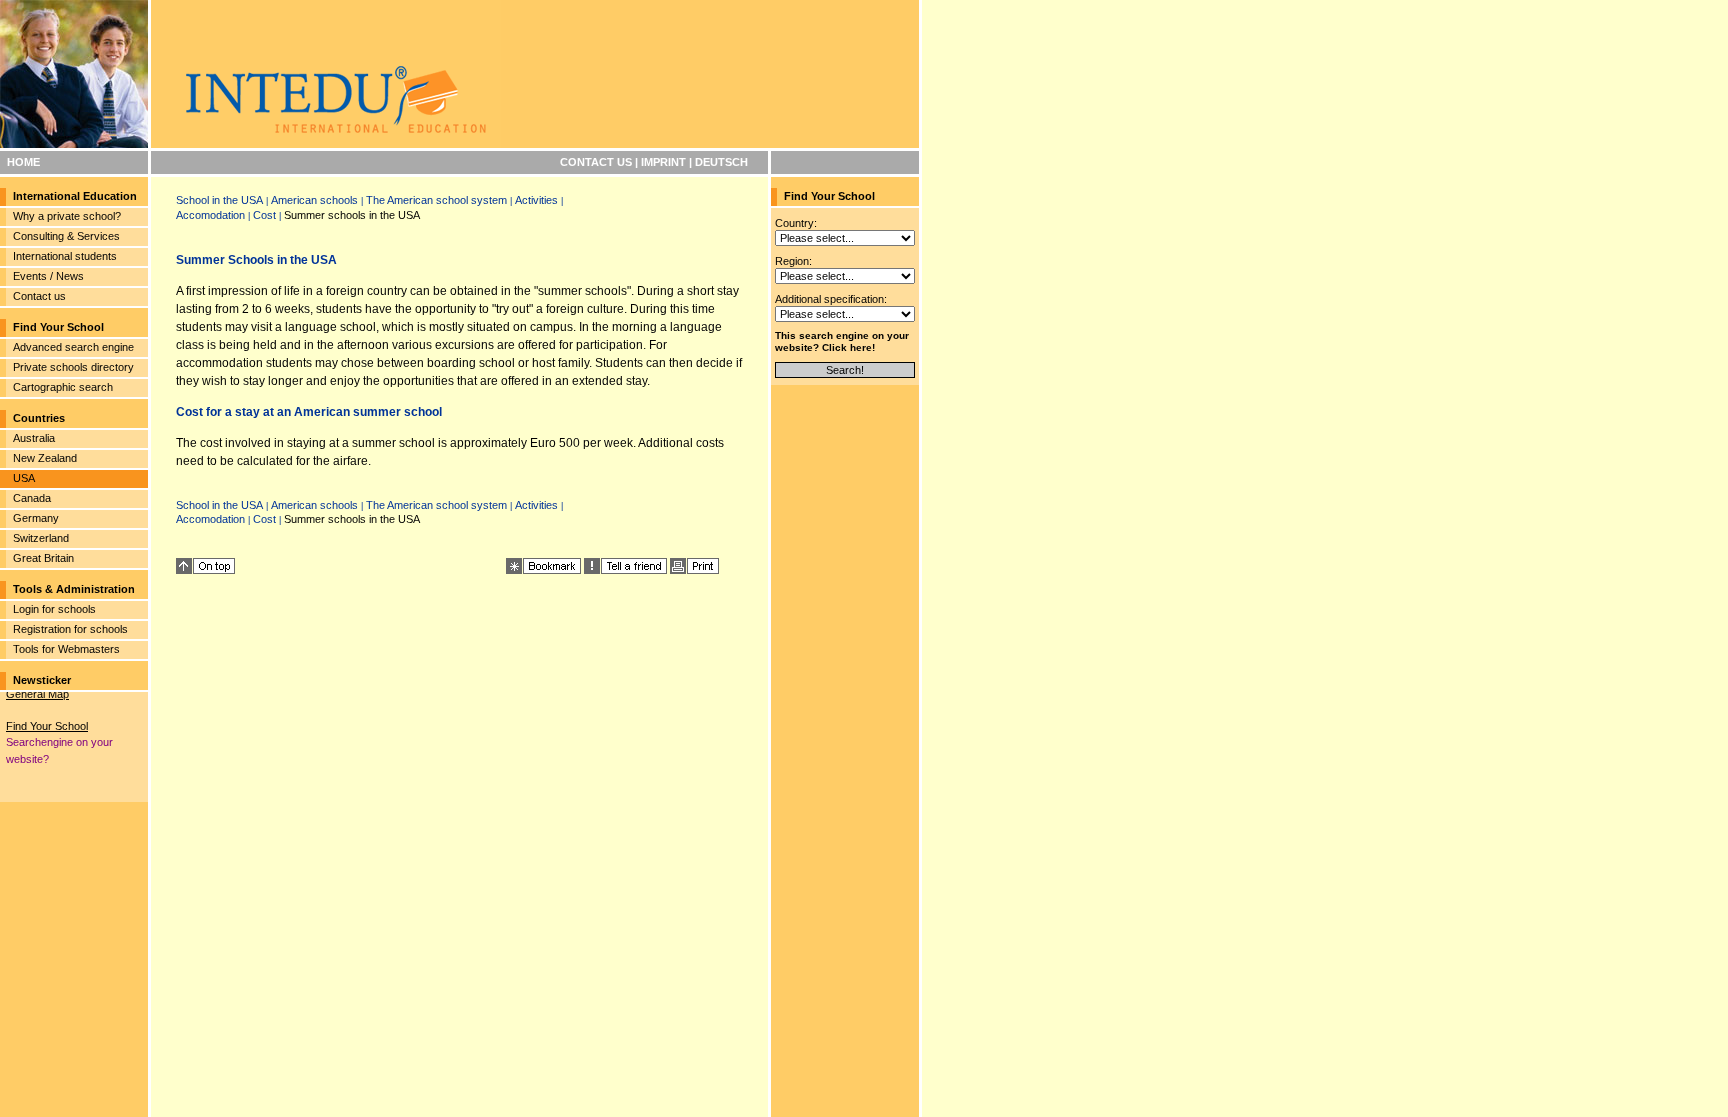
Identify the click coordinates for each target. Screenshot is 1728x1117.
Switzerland (41, 538)
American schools (314, 200)
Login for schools (54, 609)
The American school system (436, 200)
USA (24, 478)
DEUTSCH (721, 162)
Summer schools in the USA (352, 215)
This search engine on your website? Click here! (842, 341)
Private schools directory (73, 367)
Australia (34, 438)
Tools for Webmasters (66, 649)
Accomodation (210, 215)
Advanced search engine (73, 347)
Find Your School (47, 721)
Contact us (39, 296)
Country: (796, 223)
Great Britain (43, 558)
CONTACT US (596, 162)
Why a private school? (67, 216)
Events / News (48, 276)
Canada (32, 498)
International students (65, 256)
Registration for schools (70, 629)
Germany (36, 518)
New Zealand (45, 458)
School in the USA (219, 200)
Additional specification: (831, 299)
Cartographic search (63, 387)
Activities (536, 200)
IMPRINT (663, 162)
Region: (793, 261)
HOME (23, 162)
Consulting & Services (66, 236)
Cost (264, 215)
